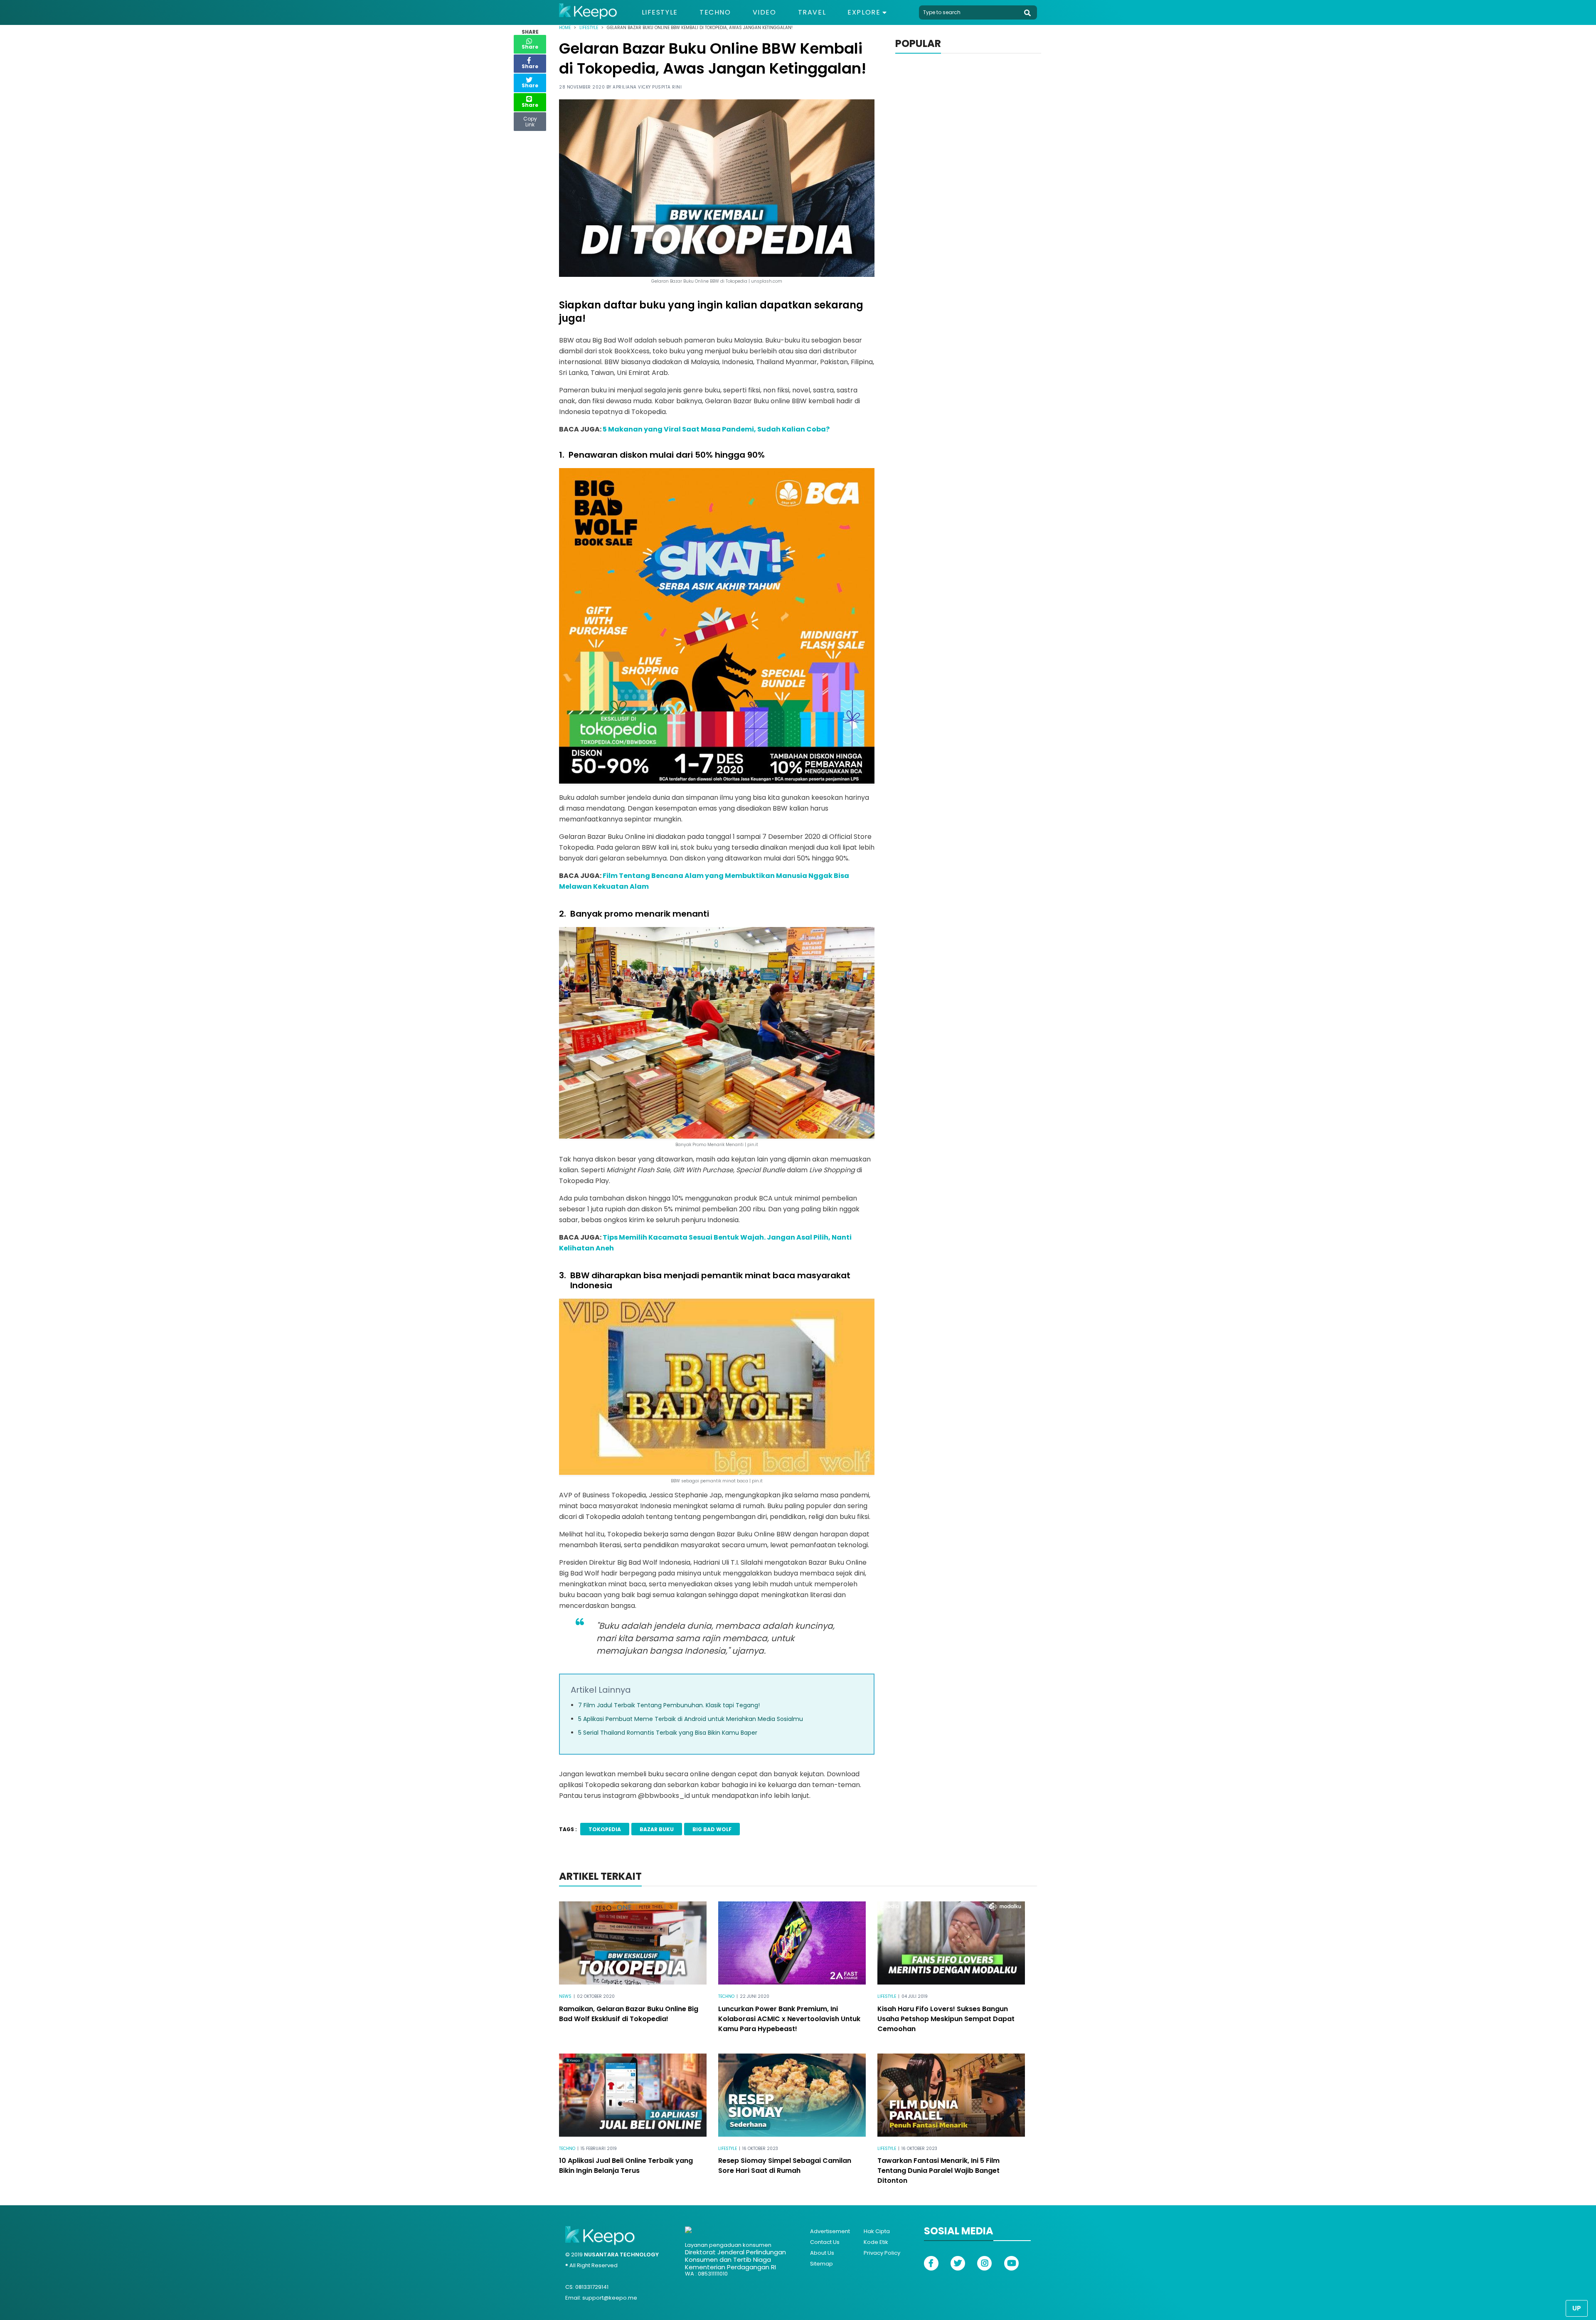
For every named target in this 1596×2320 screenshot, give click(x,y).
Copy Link (530, 120)
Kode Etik (876, 2242)
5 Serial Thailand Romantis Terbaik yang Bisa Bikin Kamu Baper (668, 1733)
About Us (822, 2253)
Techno (715, 12)
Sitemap (821, 2264)
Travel (812, 12)
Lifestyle (660, 12)
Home (565, 28)
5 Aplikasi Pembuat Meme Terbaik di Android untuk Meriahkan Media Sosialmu (691, 1719)
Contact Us (825, 2242)
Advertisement (830, 2231)
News (565, 1996)
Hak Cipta (877, 2231)
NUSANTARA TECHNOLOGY (621, 2255)
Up (1577, 2308)
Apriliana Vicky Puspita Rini (647, 87)
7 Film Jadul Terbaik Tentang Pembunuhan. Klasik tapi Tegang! (669, 1705)
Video (765, 12)
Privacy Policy (882, 2253)
